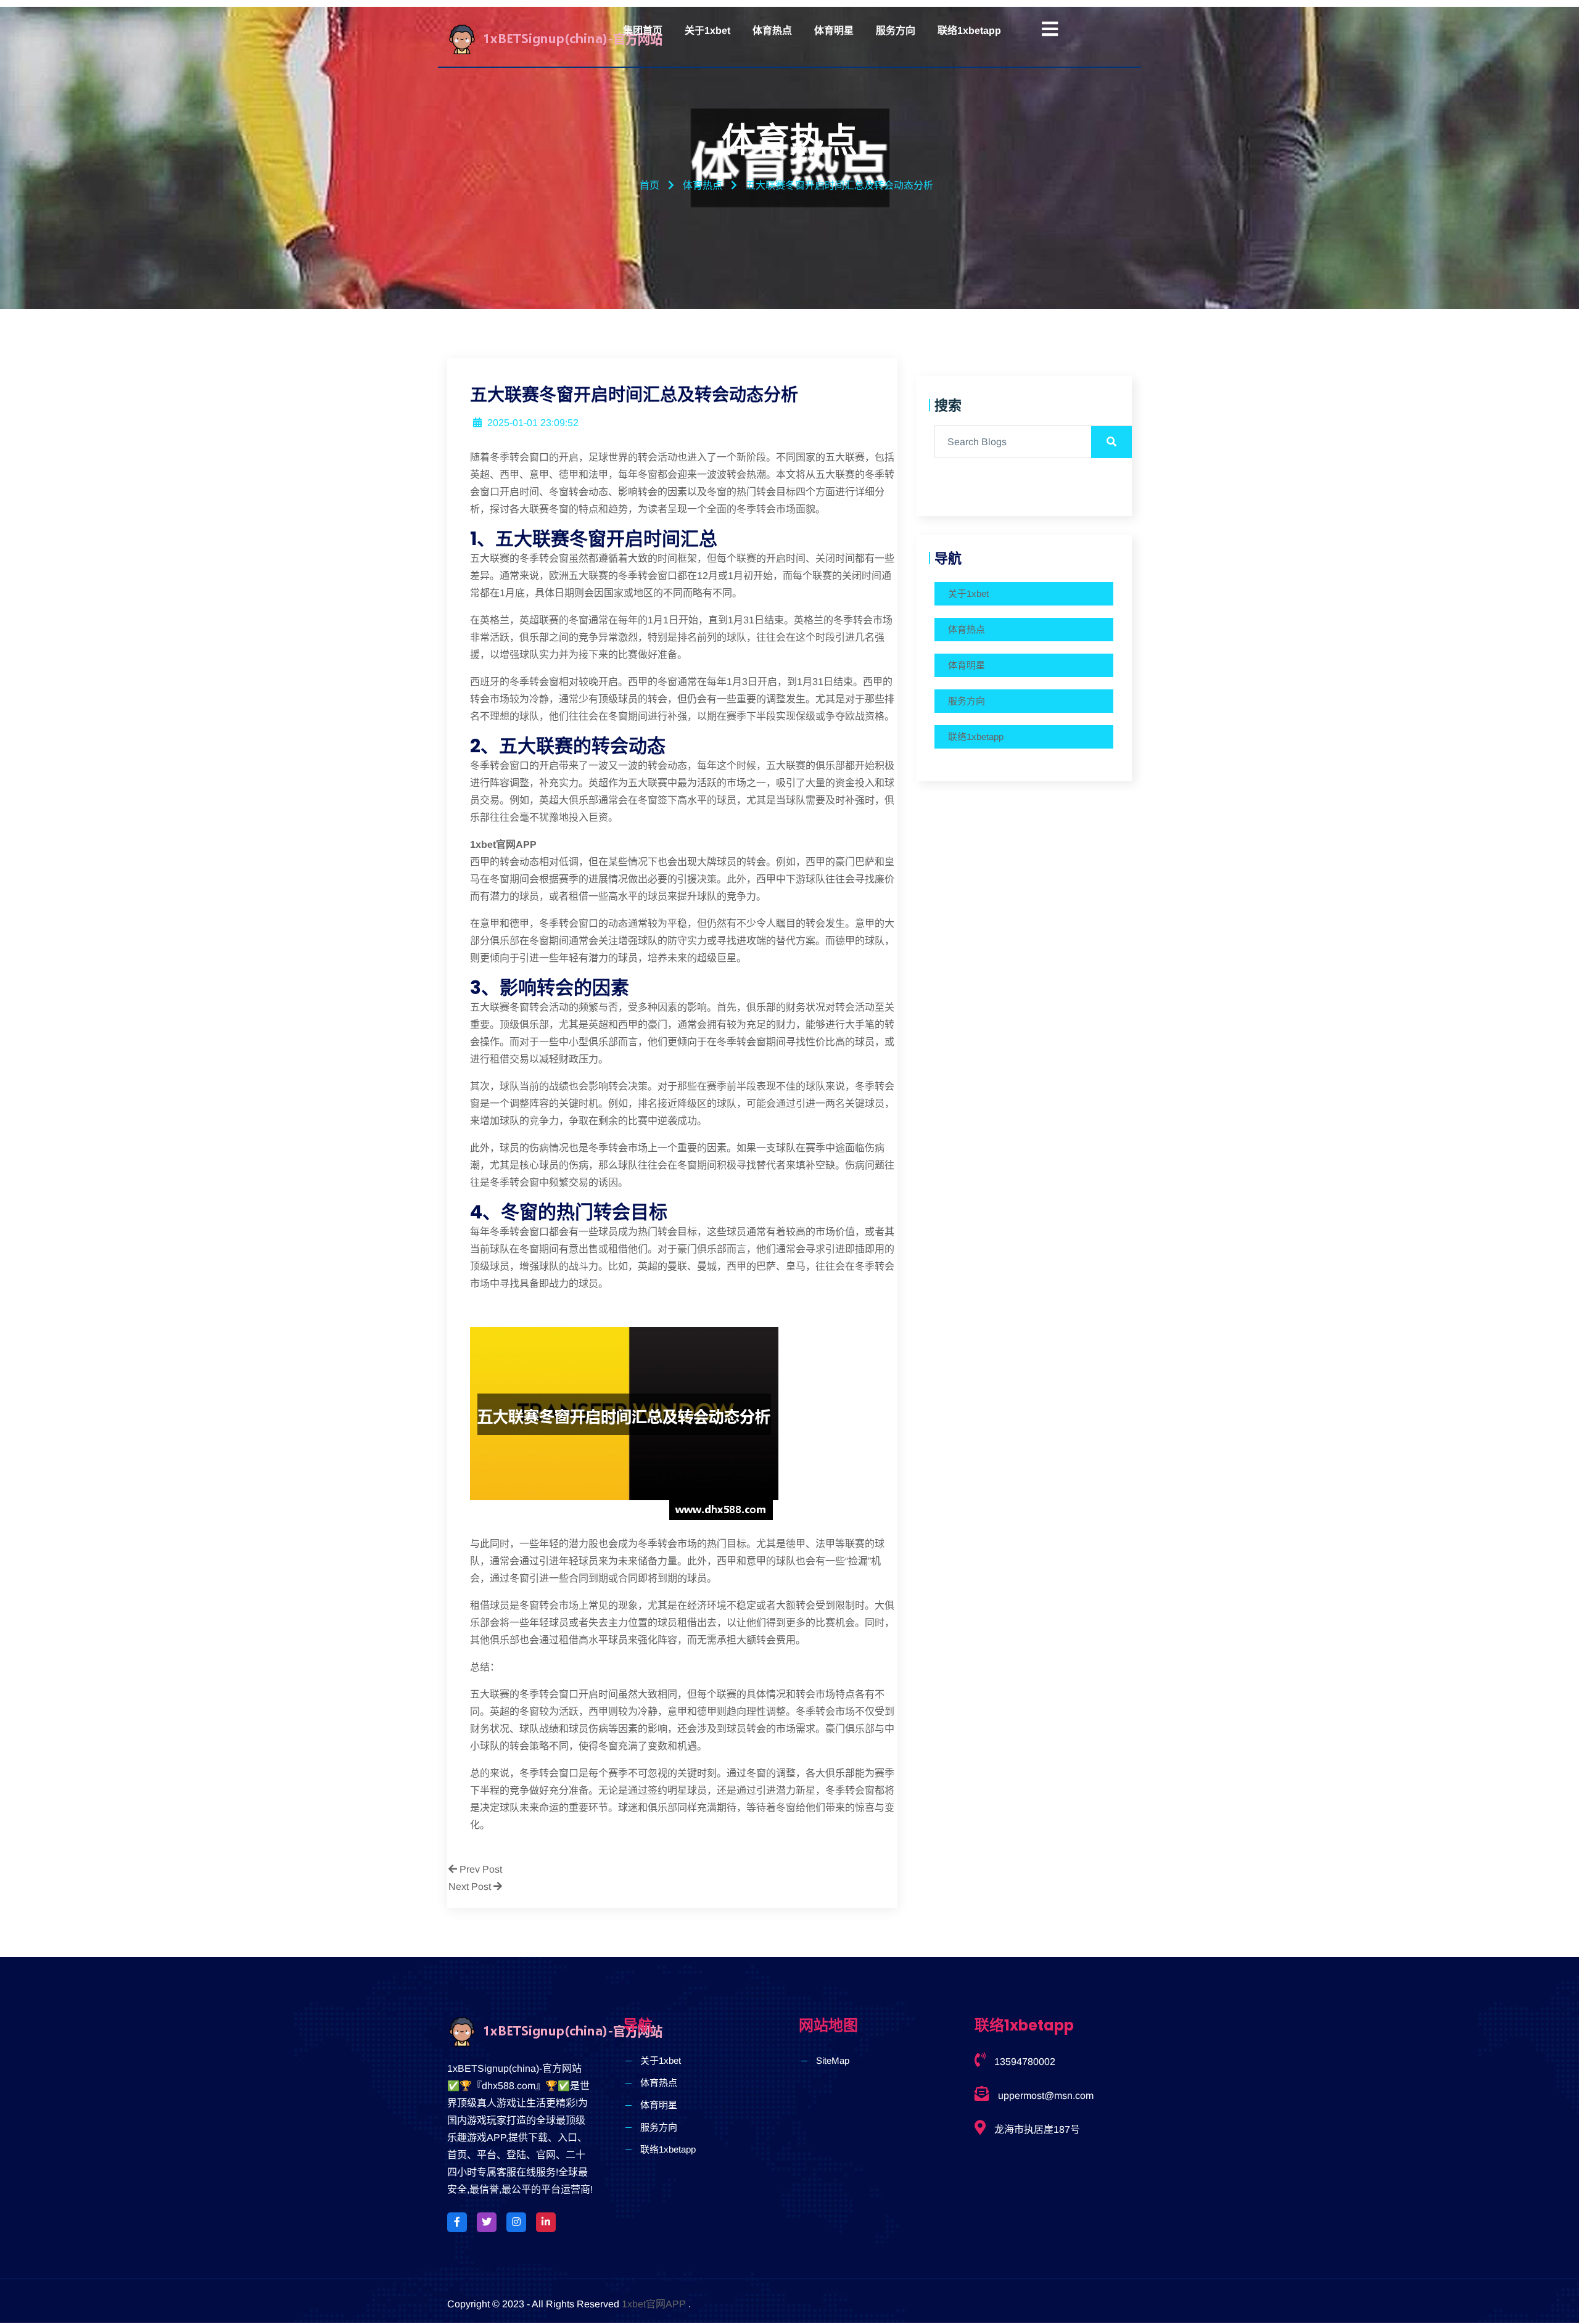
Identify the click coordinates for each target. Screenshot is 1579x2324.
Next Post (471, 1887)
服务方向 (896, 31)
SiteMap (833, 2060)
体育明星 (834, 31)
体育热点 (772, 31)
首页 (649, 185)
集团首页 (643, 31)
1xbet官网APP (654, 2304)
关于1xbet (707, 31)
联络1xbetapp (969, 31)
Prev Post (480, 1869)
